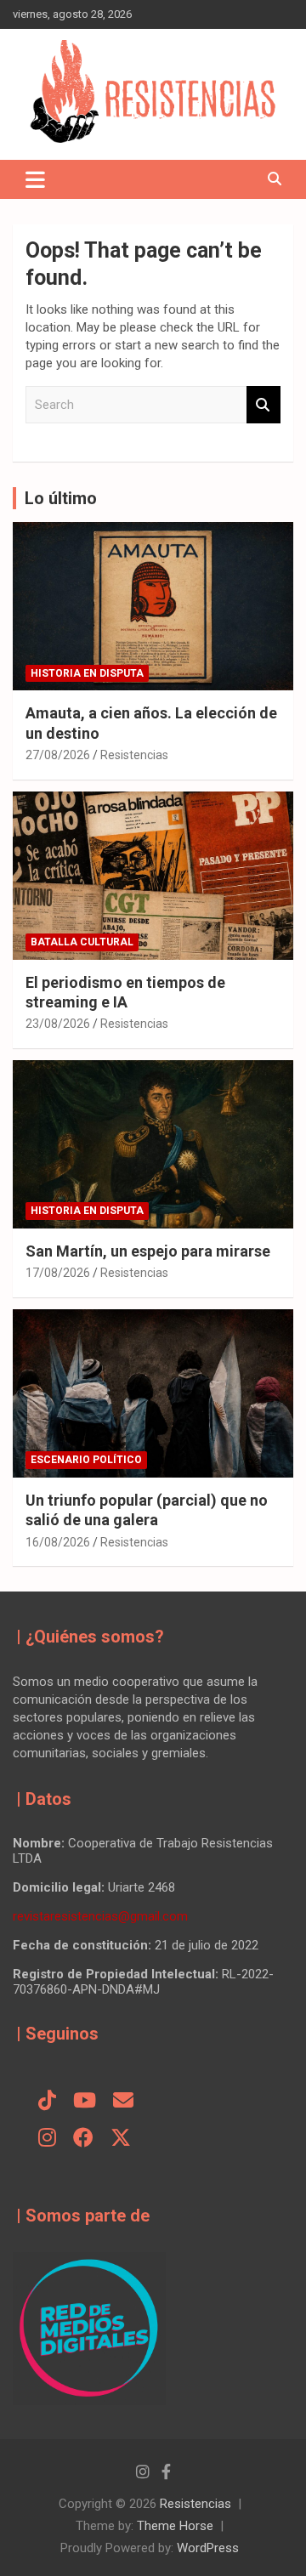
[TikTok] (47, 2102)
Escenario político (86, 1460)
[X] (121, 2139)
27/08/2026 (58, 755)
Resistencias (134, 755)
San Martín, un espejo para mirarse (148, 1251)
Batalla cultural (82, 942)
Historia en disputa (87, 673)
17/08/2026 (58, 1273)
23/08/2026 (58, 1024)
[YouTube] (85, 2102)
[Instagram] (47, 2139)
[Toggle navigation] (35, 179)
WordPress (208, 2548)
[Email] (123, 2102)
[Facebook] (83, 2139)
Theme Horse (175, 2526)
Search (263, 405)
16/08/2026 (58, 1542)
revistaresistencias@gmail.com (100, 1916)
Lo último (61, 498)
